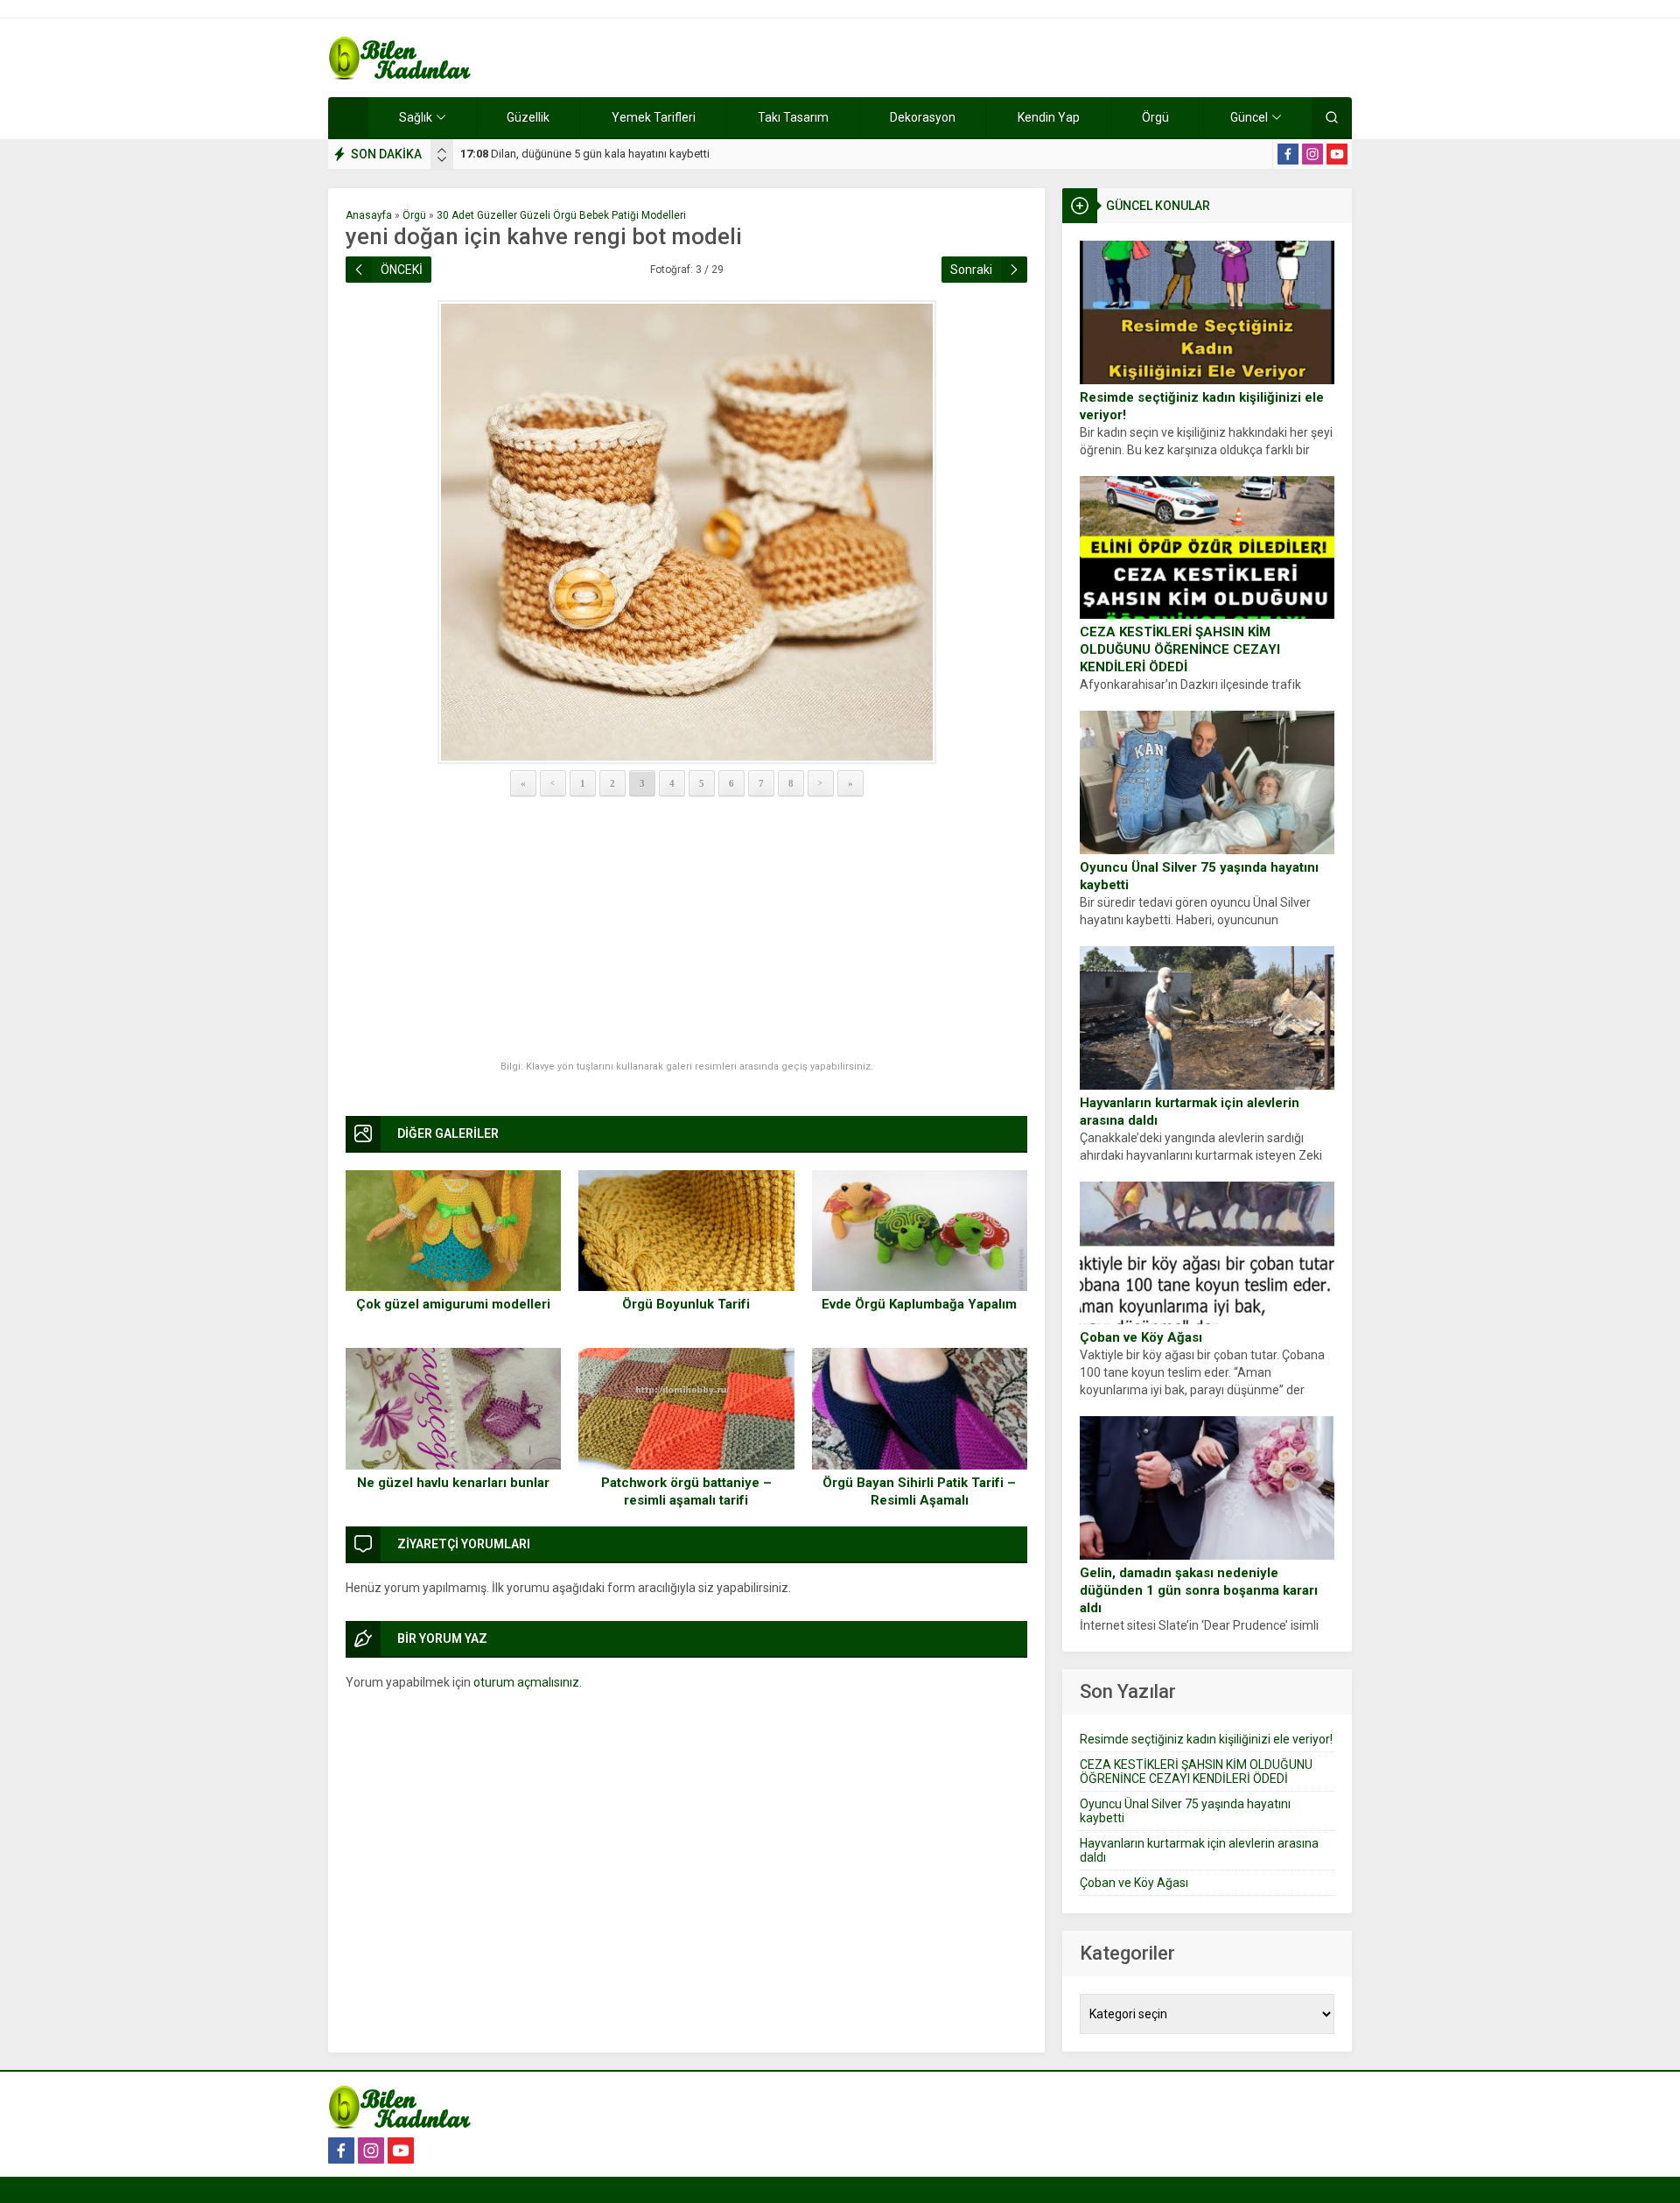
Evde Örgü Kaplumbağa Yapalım (919, 1304)
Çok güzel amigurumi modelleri (453, 1304)
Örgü (414, 215)
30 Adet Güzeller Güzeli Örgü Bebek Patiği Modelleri (561, 215)
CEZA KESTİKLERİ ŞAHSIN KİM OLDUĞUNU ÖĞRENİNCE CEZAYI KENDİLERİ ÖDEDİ (1180, 649)
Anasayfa (369, 215)
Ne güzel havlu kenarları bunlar (453, 1483)
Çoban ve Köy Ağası (1141, 1337)
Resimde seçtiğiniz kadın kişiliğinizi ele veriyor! (1202, 406)
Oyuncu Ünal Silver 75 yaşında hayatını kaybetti (1199, 876)
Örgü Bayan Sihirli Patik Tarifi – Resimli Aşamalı (919, 1491)
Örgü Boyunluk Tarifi (686, 1304)
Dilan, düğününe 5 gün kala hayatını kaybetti (585, 154)
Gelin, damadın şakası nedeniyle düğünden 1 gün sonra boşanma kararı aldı (1199, 1590)
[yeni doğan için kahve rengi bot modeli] (686, 532)
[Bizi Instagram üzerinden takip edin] (1312, 154)
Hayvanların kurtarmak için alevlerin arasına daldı (1190, 1112)
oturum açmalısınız (526, 1682)
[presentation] (442, 151)
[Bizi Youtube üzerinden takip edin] (1337, 154)
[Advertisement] (686, 930)
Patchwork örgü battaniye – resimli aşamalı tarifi (686, 1491)
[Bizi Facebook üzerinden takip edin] (1288, 154)
